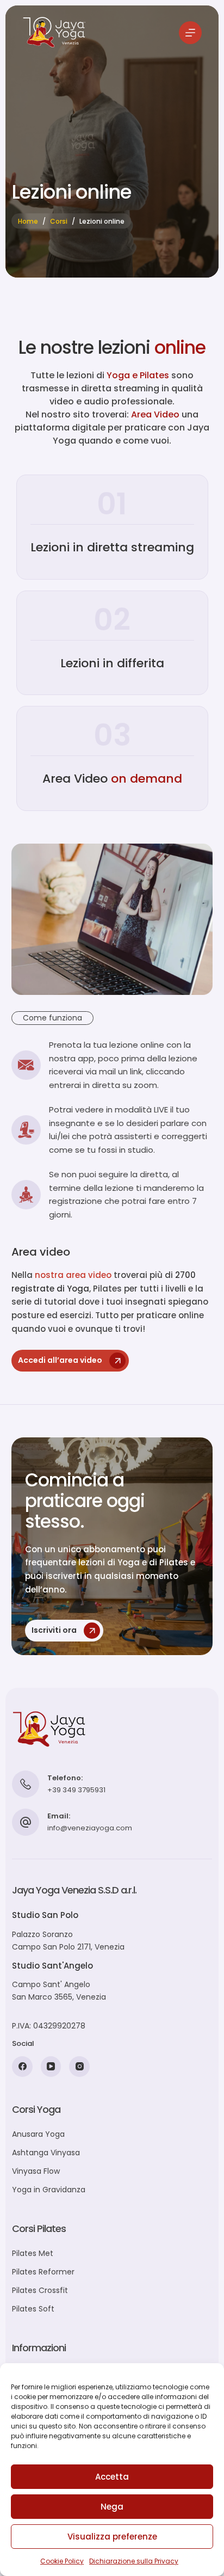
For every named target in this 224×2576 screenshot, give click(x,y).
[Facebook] (22, 2067)
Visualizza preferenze (112, 2537)
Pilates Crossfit (40, 2290)
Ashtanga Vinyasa (46, 2153)
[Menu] (190, 33)
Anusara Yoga (38, 2134)
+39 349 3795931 (76, 1790)
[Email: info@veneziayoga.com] (26, 1822)
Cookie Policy (62, 2561)
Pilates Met (33, 2253)
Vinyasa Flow (36, 2171)
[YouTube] (51, 2067)
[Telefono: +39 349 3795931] (26, 1784)
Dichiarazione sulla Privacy (134, 2561)
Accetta (112, 2477)
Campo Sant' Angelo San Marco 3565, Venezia (59, 1991)
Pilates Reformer (43, 2272)
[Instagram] (79, 2067)
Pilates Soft (33, 2309)
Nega (112, 2507)
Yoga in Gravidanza (49, 2190)
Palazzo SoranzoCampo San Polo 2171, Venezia (68, 1941)
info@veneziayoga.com (90, 1828)
